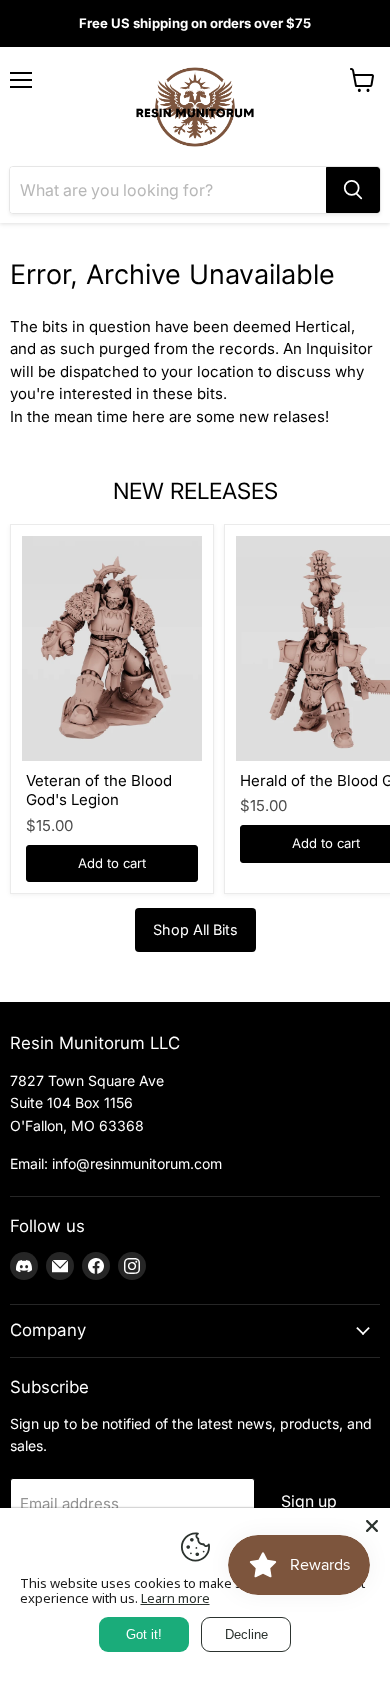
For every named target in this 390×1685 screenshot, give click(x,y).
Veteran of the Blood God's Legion (99, 790)
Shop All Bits (195, 929)
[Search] (353, 190)
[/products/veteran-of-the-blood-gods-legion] (112, 648)
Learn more (175, 1598)
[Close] (372, 1526)
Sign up (309, 1501)
